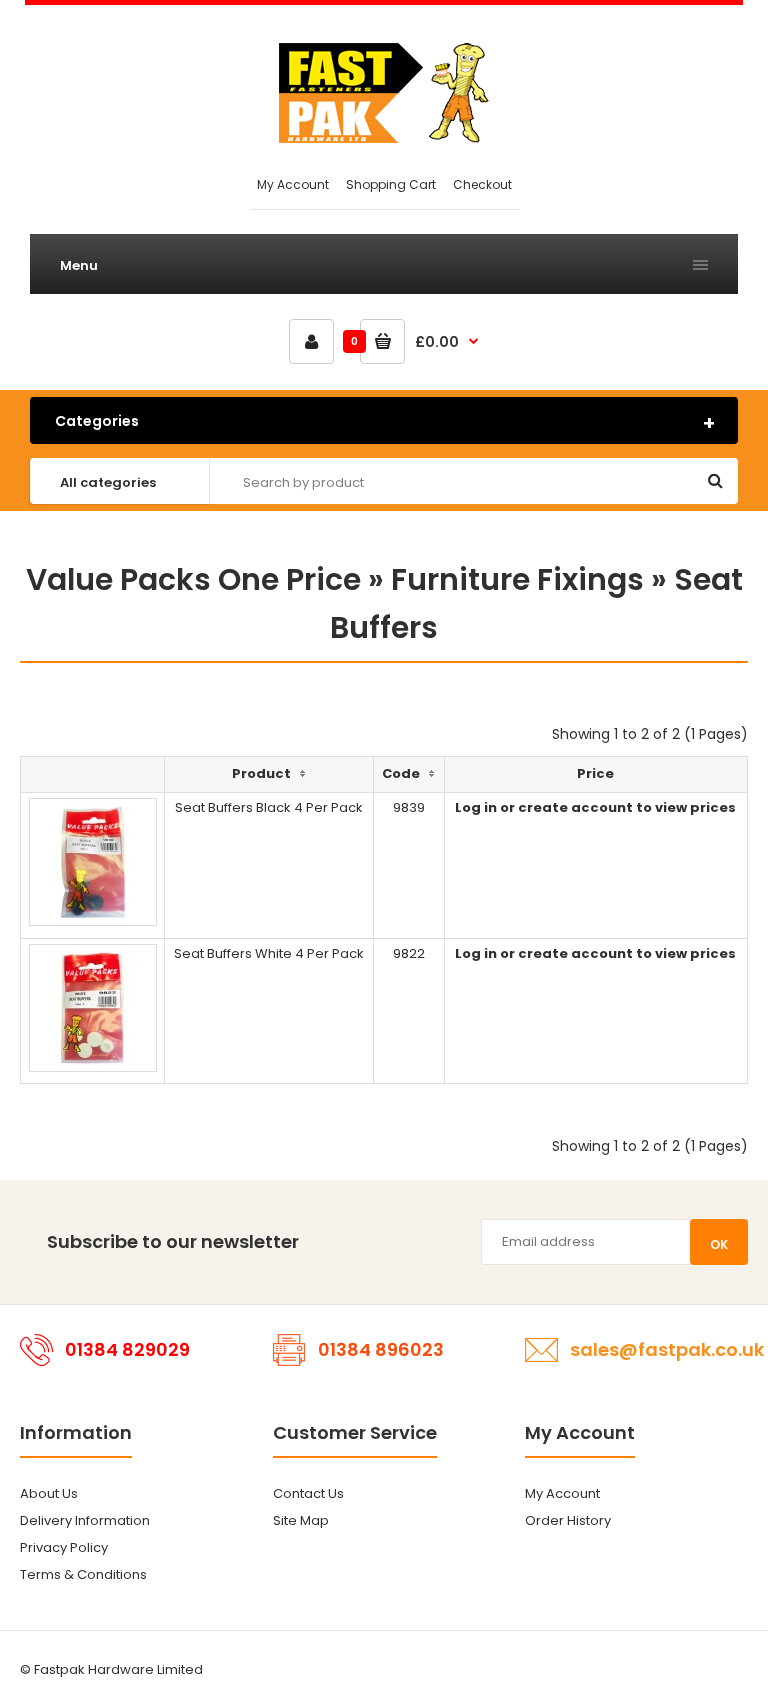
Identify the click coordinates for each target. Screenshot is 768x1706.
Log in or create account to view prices (595, 807)
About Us (49, 1493)
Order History (568, 1520)
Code (401, 773)
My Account (293, 184)
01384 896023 (381, 1349)
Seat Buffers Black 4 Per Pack (269, 807)
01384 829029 (127, 1349)
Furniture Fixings (517, 579)
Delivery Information (85, 1520)
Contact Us (308, 1493)
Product (261, 773)
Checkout (482, 184)
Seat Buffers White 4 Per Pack (269, 953)
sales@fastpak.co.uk (667, 1349)
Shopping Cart (391, 184)
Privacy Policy (64, 1547)
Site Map (301, 1520)
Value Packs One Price (193, 579)
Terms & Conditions (83, 1574)
